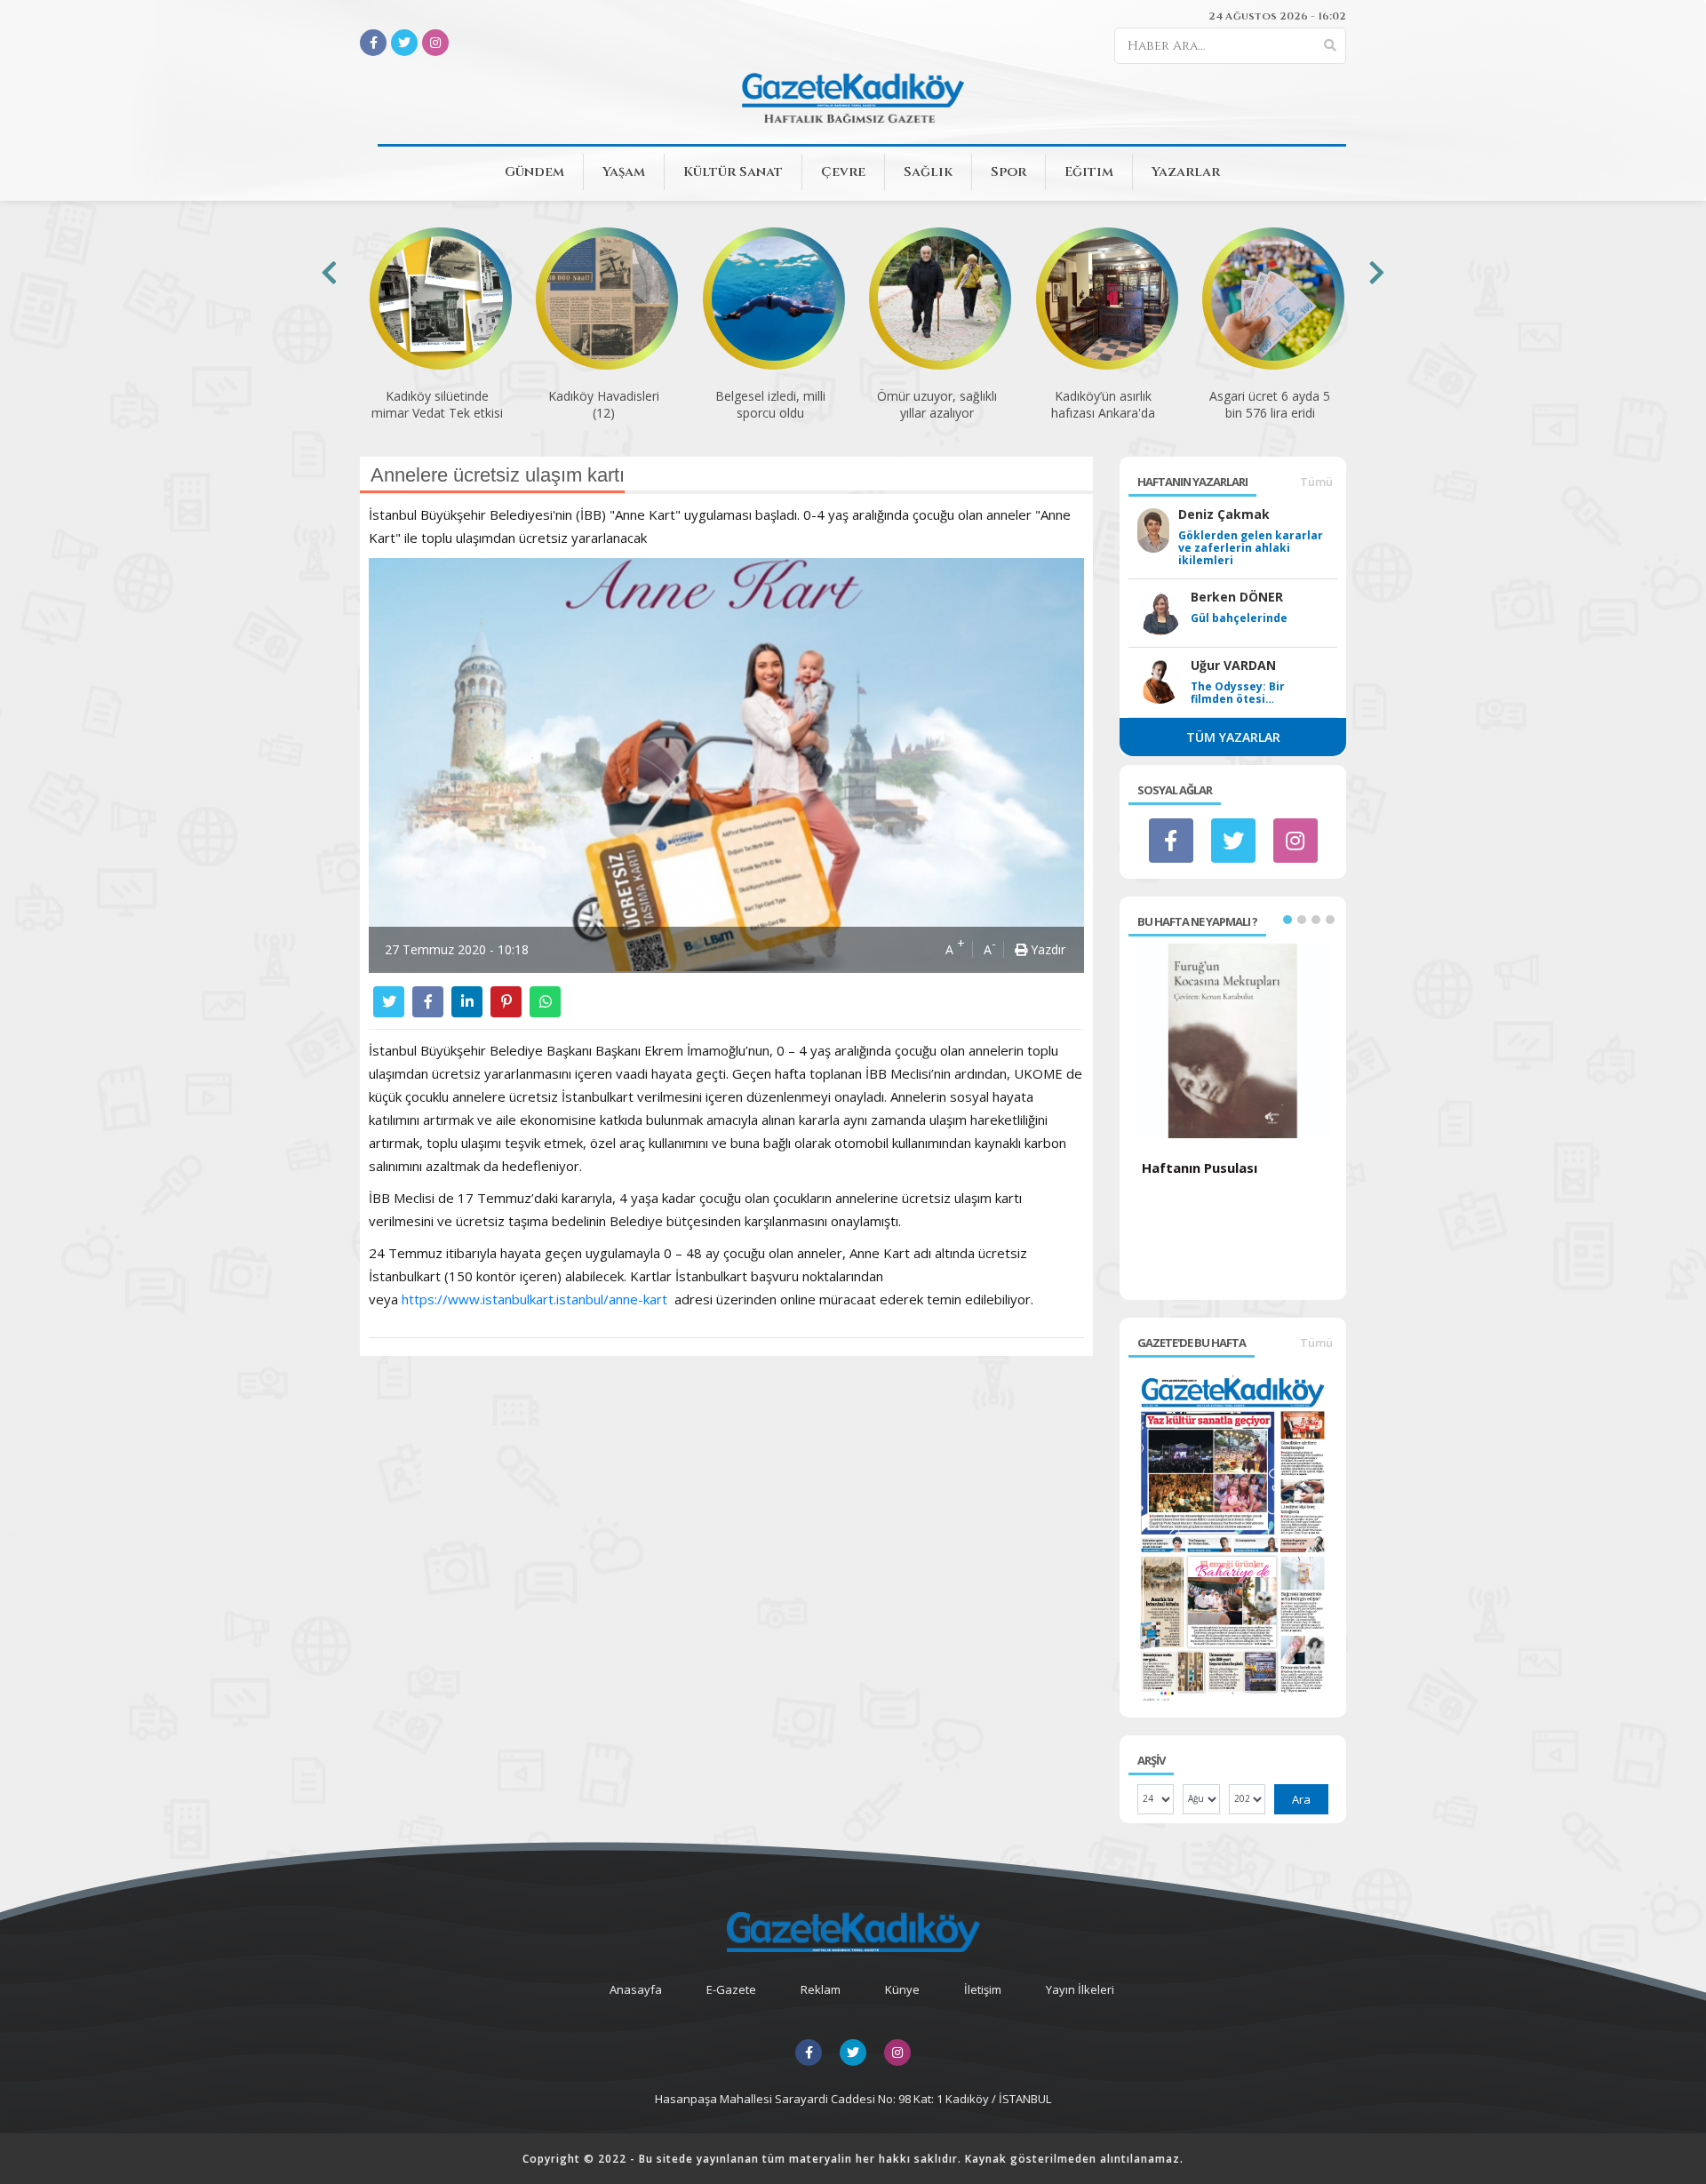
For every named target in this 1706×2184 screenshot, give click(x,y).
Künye (902, 1989)
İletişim (983, 1989)
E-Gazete (731, 1989)
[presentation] (329, 272)
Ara (1301, 1799)
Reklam (821, 1989)
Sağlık (928, 172)
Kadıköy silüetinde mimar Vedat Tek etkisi (437, 404)
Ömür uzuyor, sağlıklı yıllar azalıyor (937, 404)
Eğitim (1089, 172)
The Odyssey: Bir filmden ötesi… (1238, 693)
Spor (1008, 172)
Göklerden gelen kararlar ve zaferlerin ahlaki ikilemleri (1251, 548)
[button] (1287, 920)
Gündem (534, 172)
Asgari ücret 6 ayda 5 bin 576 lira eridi (1270, 404)
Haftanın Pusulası (1200, 1168)
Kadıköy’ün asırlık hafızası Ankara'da (1103, 404)
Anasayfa (636, 1989)
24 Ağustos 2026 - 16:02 (1277, 16)
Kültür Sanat (733, 172)
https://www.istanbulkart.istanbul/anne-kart (534, 1299)
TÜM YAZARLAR (1233, 737)
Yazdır (1046, 949)
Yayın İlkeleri (1080, 1989)
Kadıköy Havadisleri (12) (604, 404)
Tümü (1316, 482)
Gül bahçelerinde (1239, 618)
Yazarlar (1186, 172)
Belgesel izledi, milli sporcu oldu (770, 404)
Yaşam (624, 172)
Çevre (843, 172)
